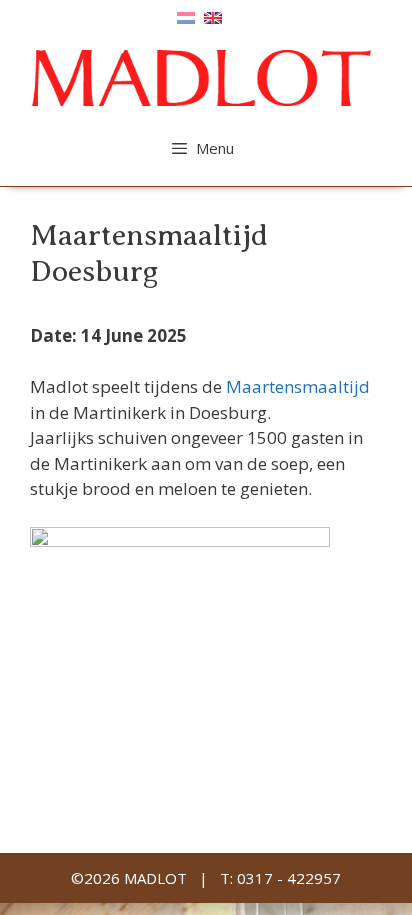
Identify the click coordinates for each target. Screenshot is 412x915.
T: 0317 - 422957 (280, 878)
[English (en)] (213, 16)
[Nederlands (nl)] (186, 16)
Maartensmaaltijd (298, 386)
